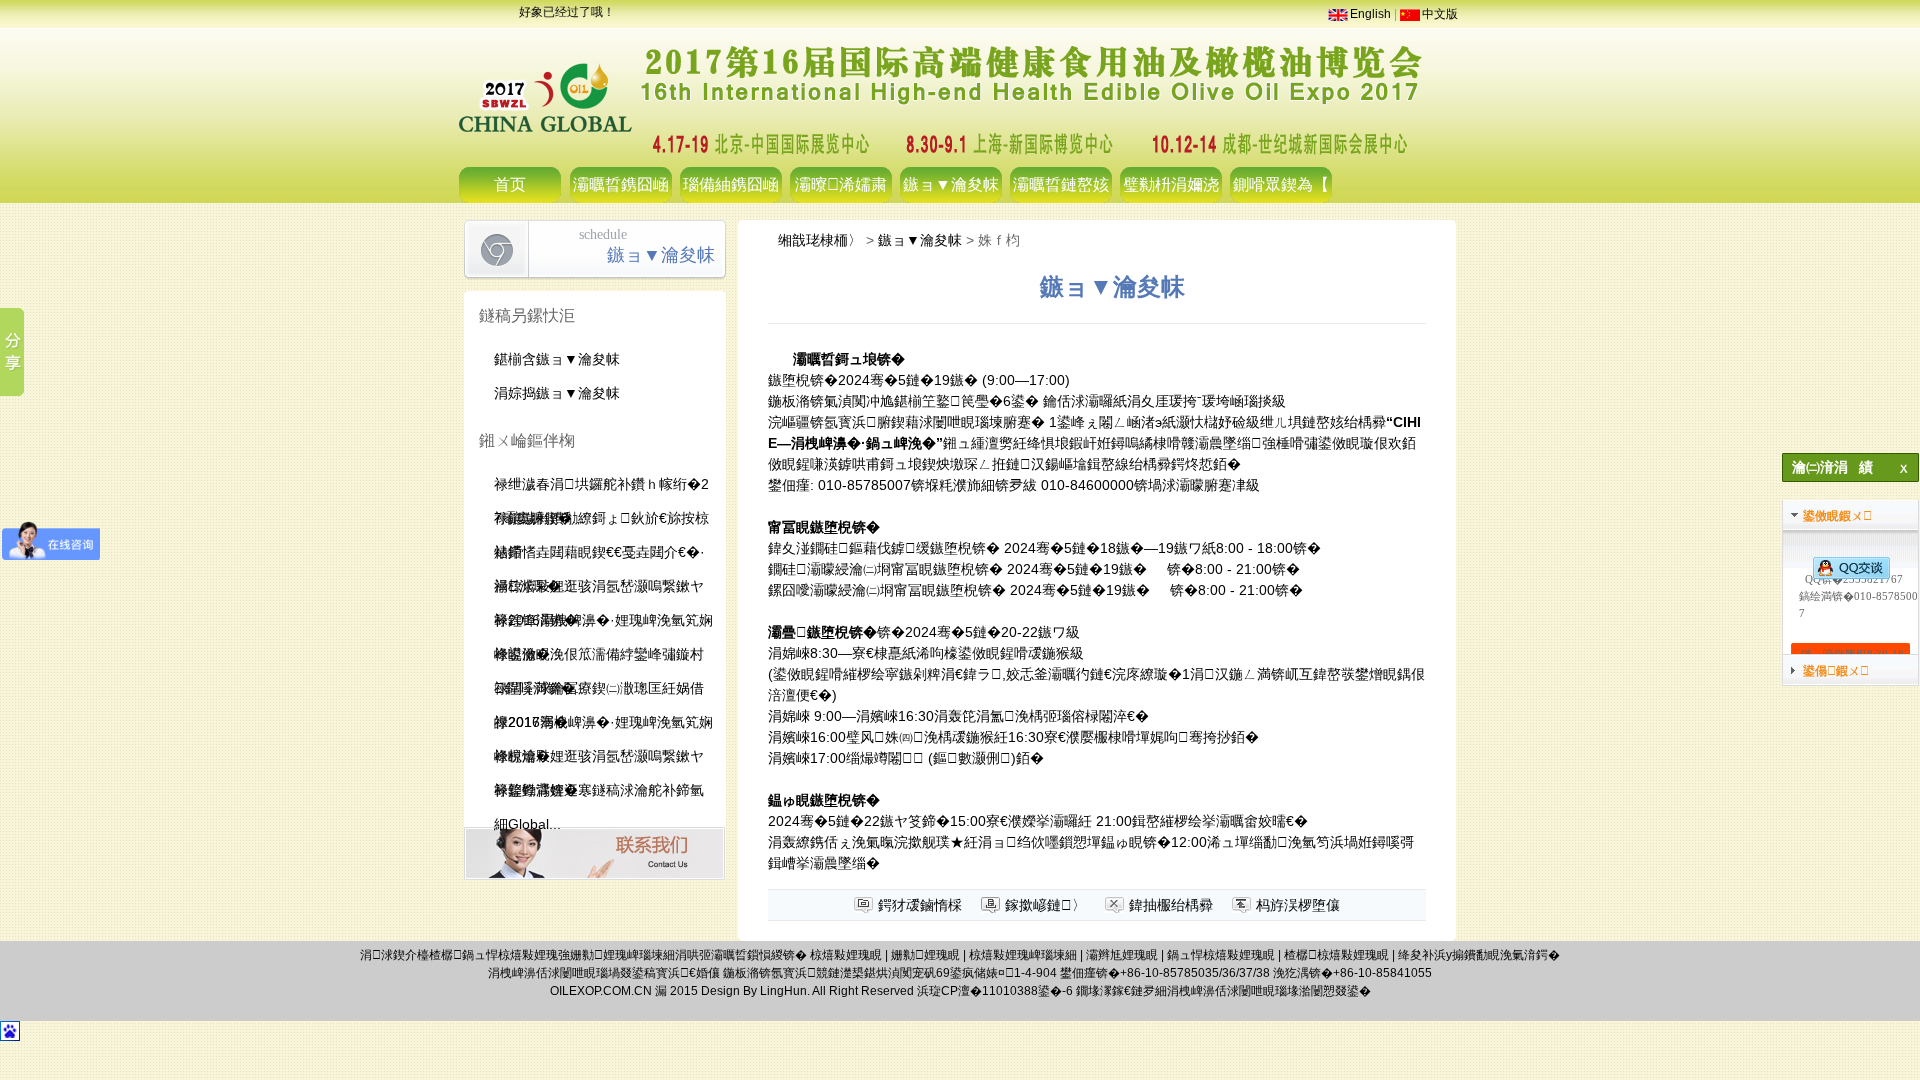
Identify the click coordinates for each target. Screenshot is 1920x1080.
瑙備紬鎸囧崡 (731, 184)
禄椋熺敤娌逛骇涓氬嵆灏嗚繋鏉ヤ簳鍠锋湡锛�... (599, 590)
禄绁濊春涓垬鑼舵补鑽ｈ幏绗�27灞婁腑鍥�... (601, 488)
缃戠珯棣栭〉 (820, 240)
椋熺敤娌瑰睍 (846, 955)
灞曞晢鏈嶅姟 (1061, 184)
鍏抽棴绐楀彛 (1171, 905)
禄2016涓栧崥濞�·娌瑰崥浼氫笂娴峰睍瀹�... (603, 624)
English (1370, 14)
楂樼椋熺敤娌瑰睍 (1336, 955)
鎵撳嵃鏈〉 (1045, 905)
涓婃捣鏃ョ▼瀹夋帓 (557, 393)
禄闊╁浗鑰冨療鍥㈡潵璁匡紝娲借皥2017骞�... (599, 692)
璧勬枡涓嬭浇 (1171, 184)
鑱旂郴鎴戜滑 (594, 853)
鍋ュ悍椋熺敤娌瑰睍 (1221, 955)
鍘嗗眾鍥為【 (1281, 184)
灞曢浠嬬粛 (841, 184)
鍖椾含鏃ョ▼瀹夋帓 (557, 359)
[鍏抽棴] (1834, 492)
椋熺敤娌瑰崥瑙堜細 (1023, 955)
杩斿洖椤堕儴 (1298, 905)
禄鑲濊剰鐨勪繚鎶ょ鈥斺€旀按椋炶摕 (601, 522)
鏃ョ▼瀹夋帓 (951, 184)
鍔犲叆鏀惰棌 (920, 905)
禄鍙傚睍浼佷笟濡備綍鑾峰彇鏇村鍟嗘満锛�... (599, 658)
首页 (510, 184)
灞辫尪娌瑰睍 (1122, 955)
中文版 (1440, 14)
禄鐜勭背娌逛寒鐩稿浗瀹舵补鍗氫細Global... (599, 794)
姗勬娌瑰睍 (925, 955)
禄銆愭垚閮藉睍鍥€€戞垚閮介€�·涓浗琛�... (599, 556)
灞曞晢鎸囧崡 (621, 184)
